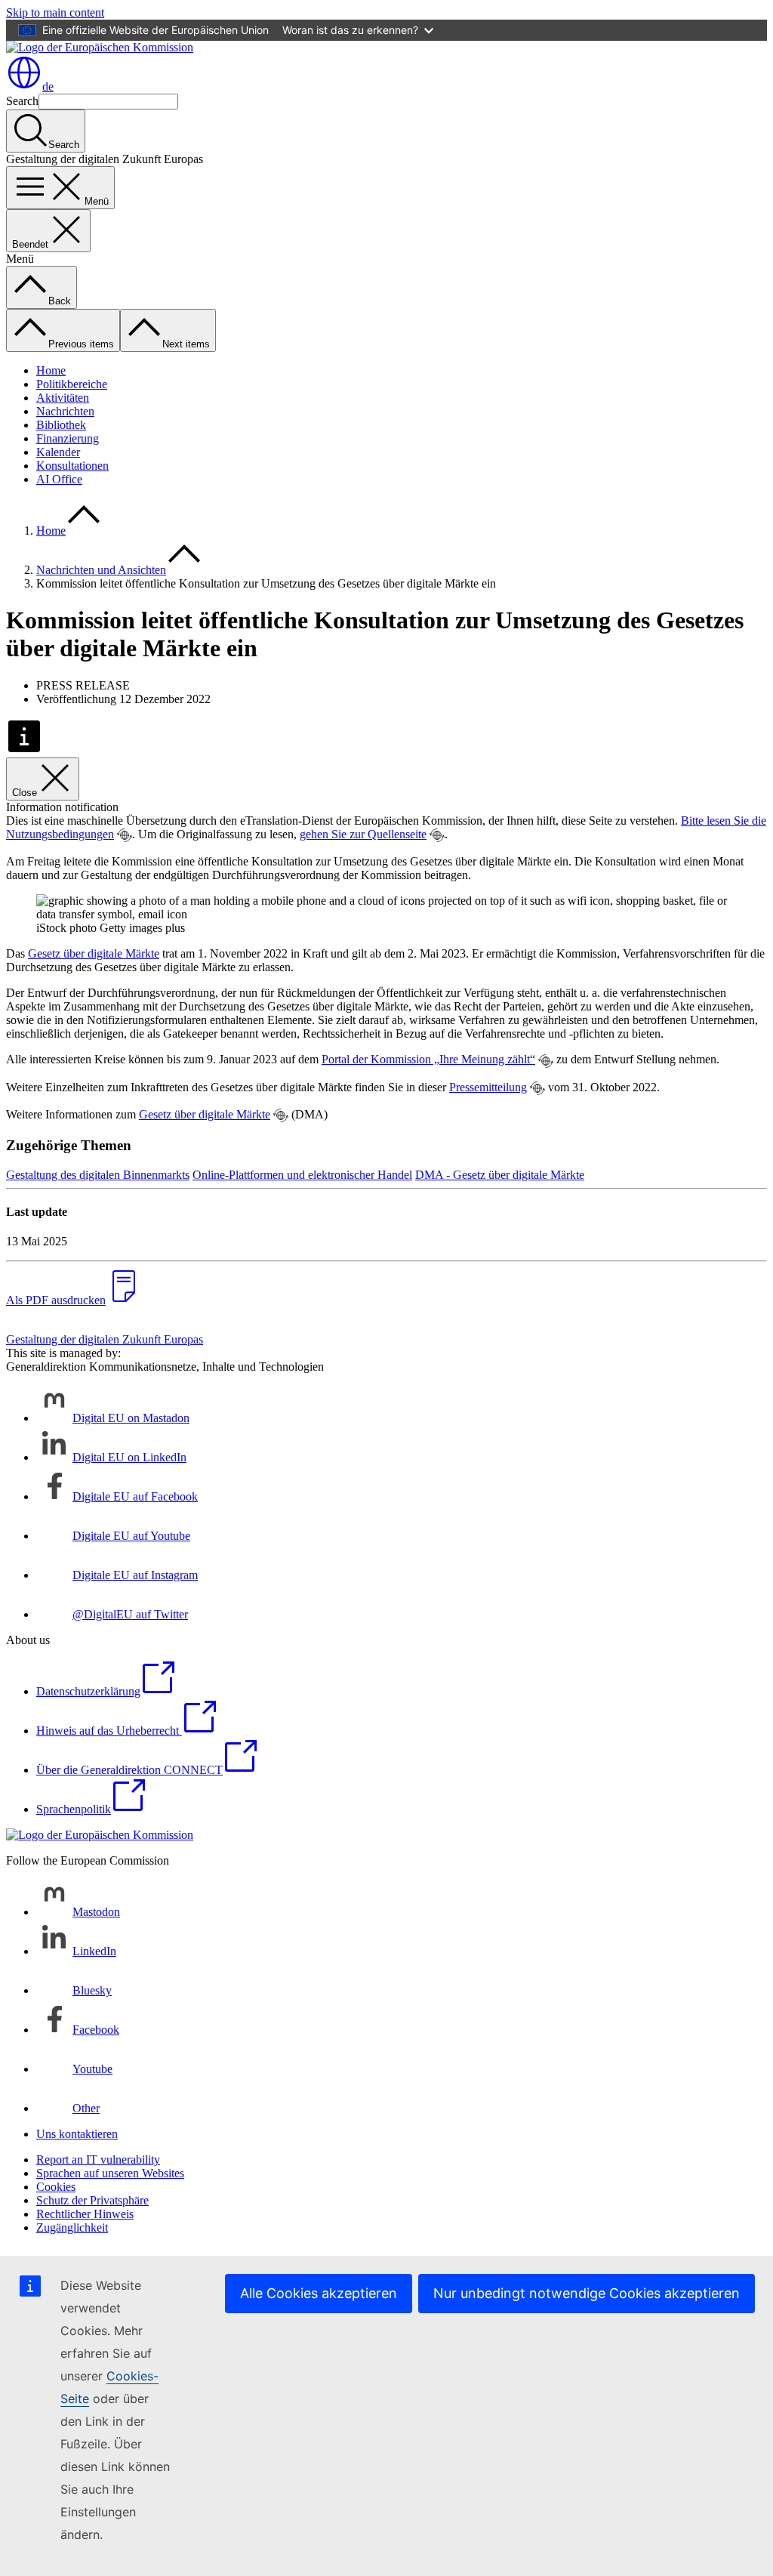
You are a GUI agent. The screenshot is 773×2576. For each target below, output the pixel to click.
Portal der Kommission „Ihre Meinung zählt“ (428, 1059)
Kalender (58, 452)
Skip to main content (55, 12)
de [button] (48, 86)
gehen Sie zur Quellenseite (363, 834)
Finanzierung (68, 438)
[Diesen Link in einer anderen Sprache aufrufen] (125, 835)
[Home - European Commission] (100, 47)
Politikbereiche (72, 384)
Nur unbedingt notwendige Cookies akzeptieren (587, 2293)
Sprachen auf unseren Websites (110, 2173)
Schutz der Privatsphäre (92, 2200)
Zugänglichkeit (72, 2227)
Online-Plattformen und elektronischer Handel (302, 1175)
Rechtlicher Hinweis (85, 2214)
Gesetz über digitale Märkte (94, 953)
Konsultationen (72, 466)
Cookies (56, 2187)
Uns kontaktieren (77, 2134)
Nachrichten (65, 411)
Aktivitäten (63, 398)
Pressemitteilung (488, 1087)
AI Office (59, 479)
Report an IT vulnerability (98, 2160)
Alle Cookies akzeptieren (319, 2293)
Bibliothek (61, 425)
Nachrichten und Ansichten (101, 570)
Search (22, 101)
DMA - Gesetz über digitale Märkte (500, 1175)
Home (51, 370)
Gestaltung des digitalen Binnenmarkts (98, 1175)
